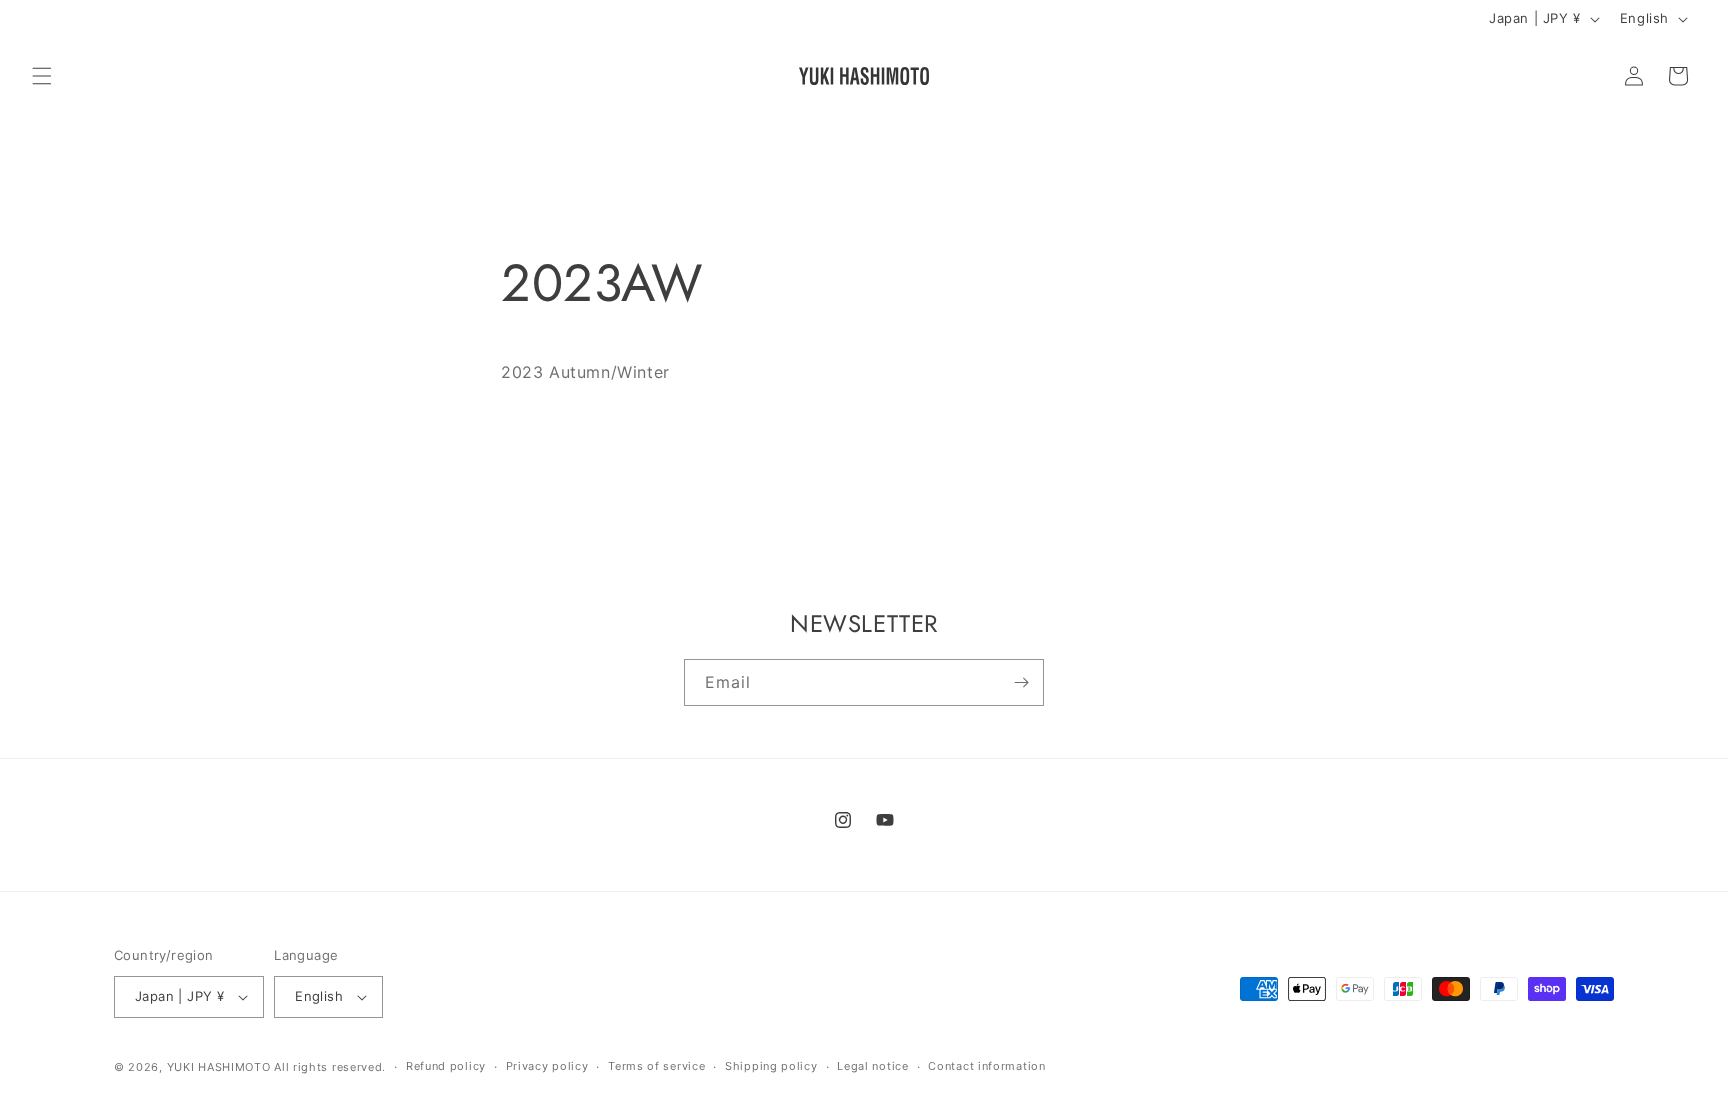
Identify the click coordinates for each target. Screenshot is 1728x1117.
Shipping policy (771, 1066)
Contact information (986, 1066)
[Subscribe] (1021, 682)
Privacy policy (547, 1066)
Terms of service (656, 1066)
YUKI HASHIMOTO (219, 1067)
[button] (42, 76)
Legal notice (872, 1066)
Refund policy (446, 1066)
